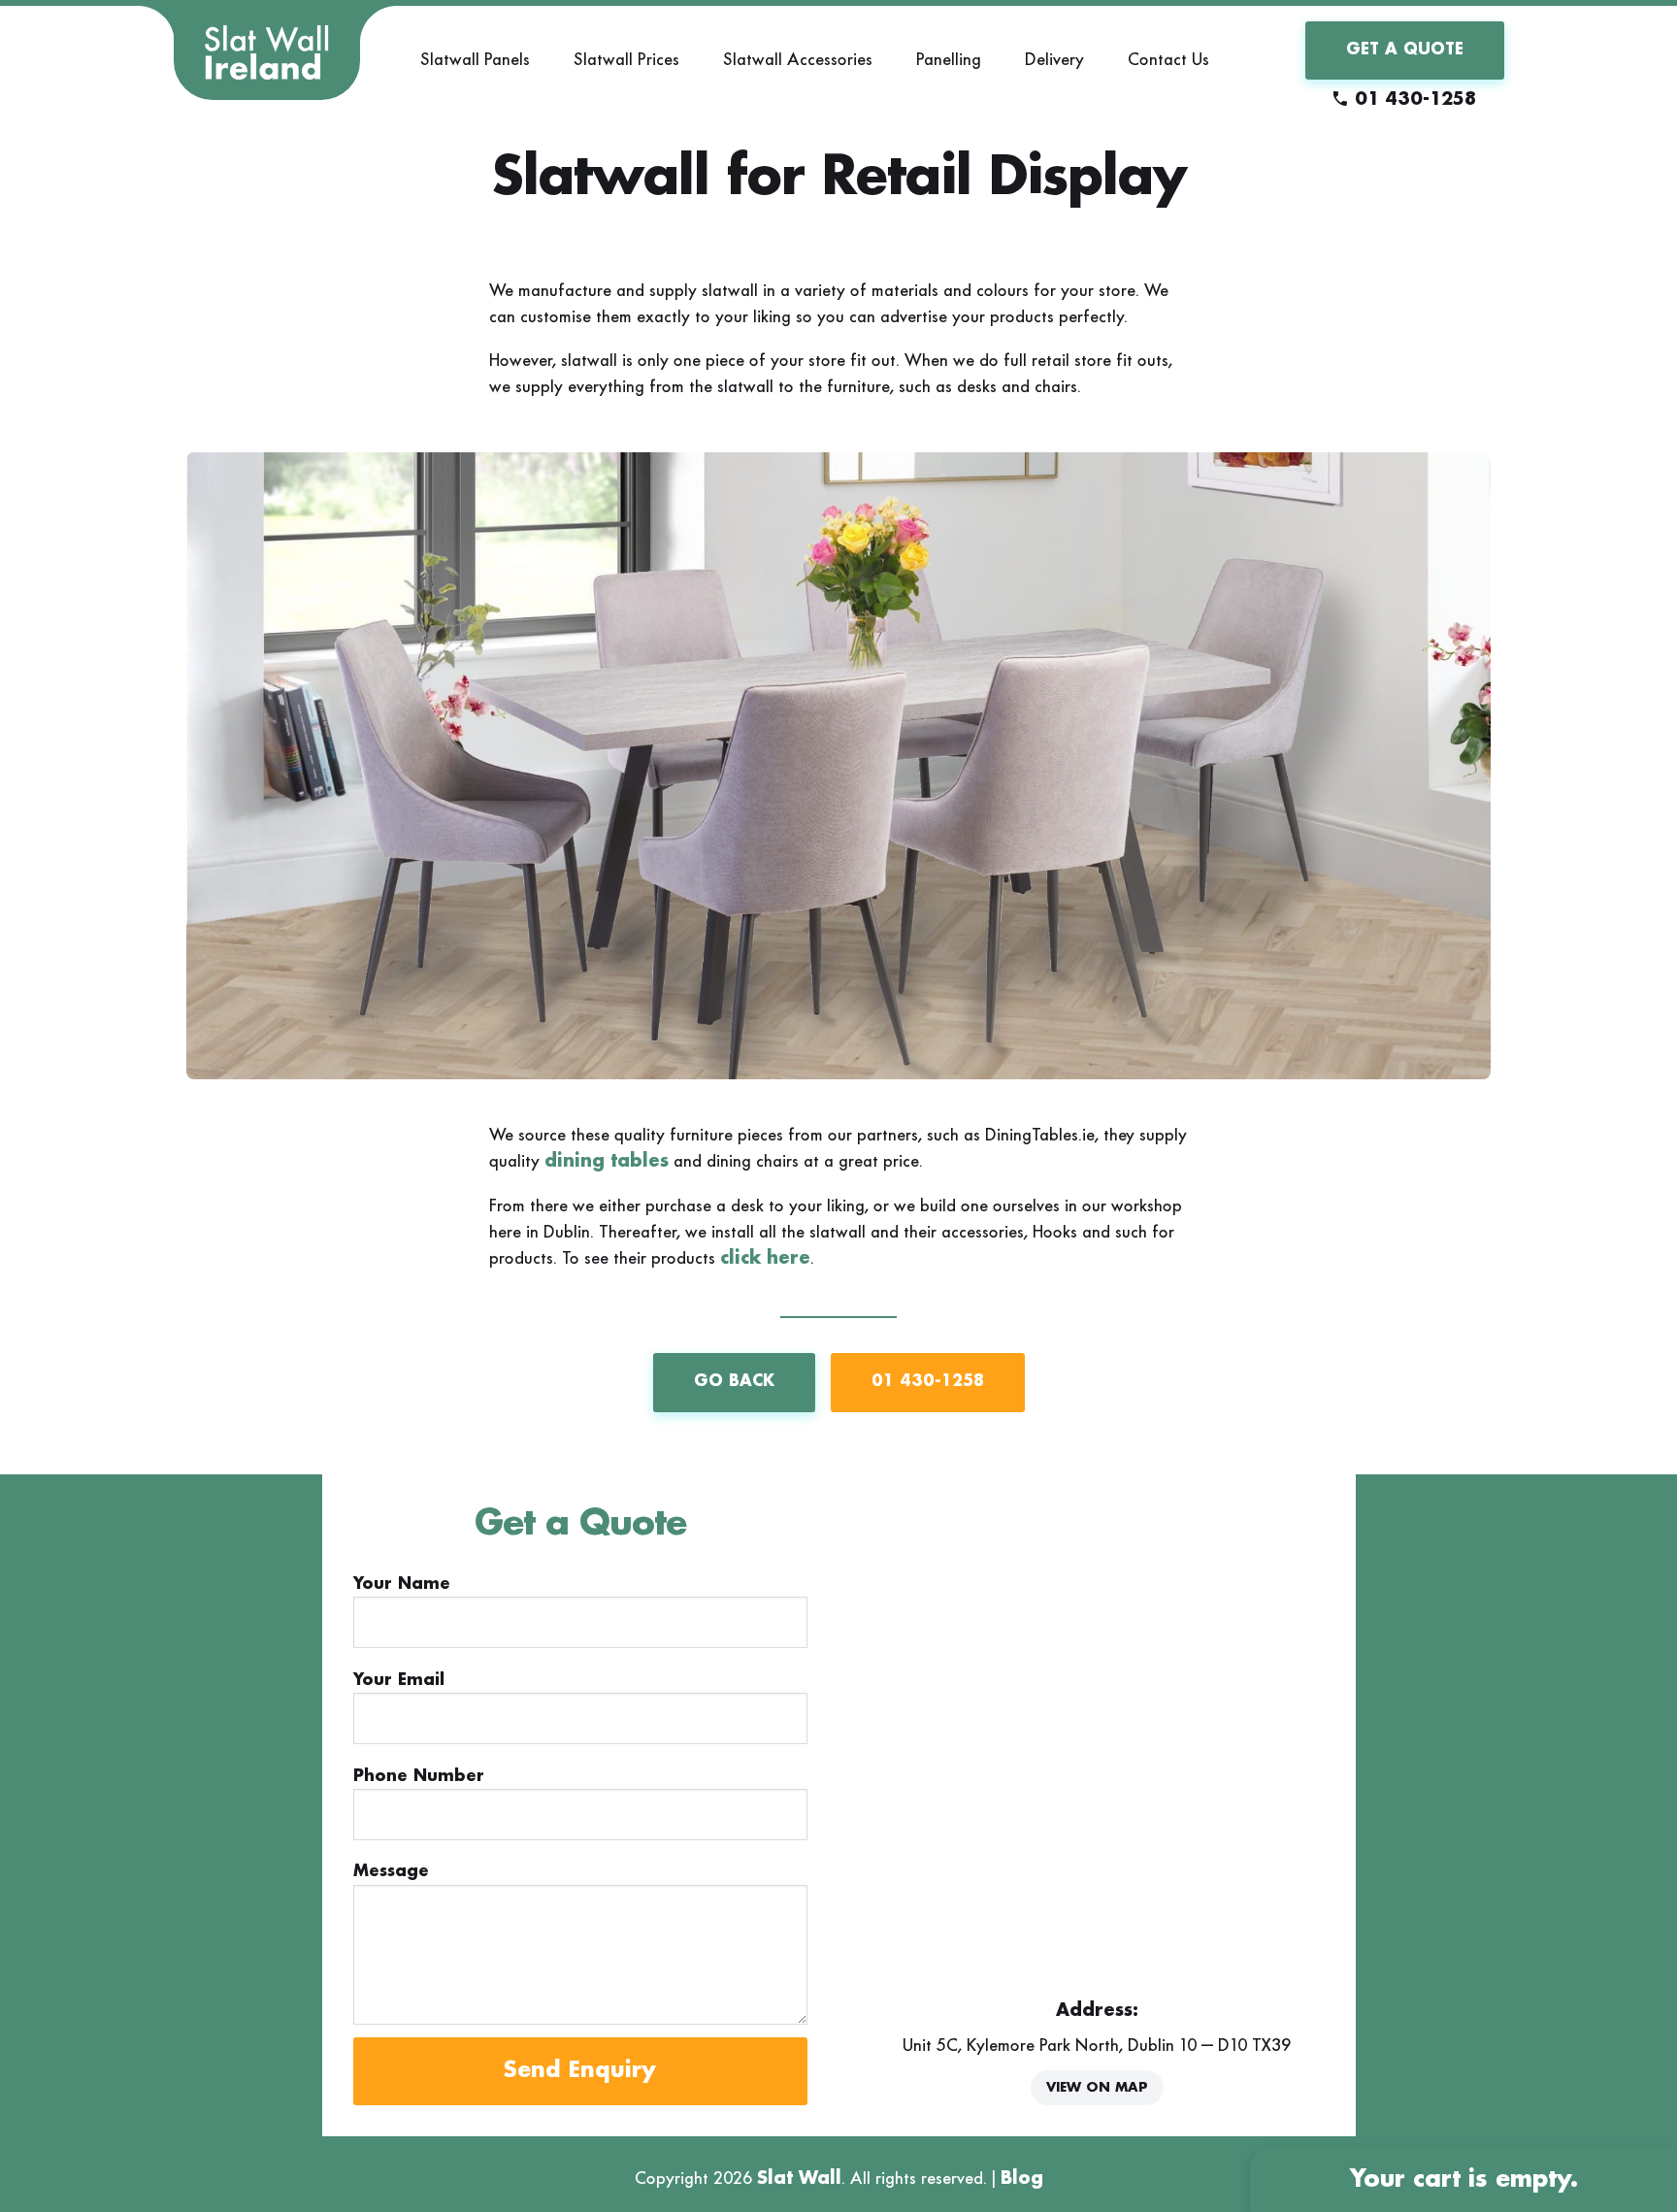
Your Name (402, 1585)
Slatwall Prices (626, 59)
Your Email (399, 1681)
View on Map (1097, 2088)
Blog (1022, 2179)
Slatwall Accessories (798, 59)
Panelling (949, 59)
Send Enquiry (580, 2071)
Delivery (1054, 59)
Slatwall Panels (475, 59)
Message (391, 1872)
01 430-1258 (1415, 100)
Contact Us (1168, 59)
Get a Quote (1405, 50)
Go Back (734, 1382)
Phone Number (419, 1777)
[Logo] (267, 53)
